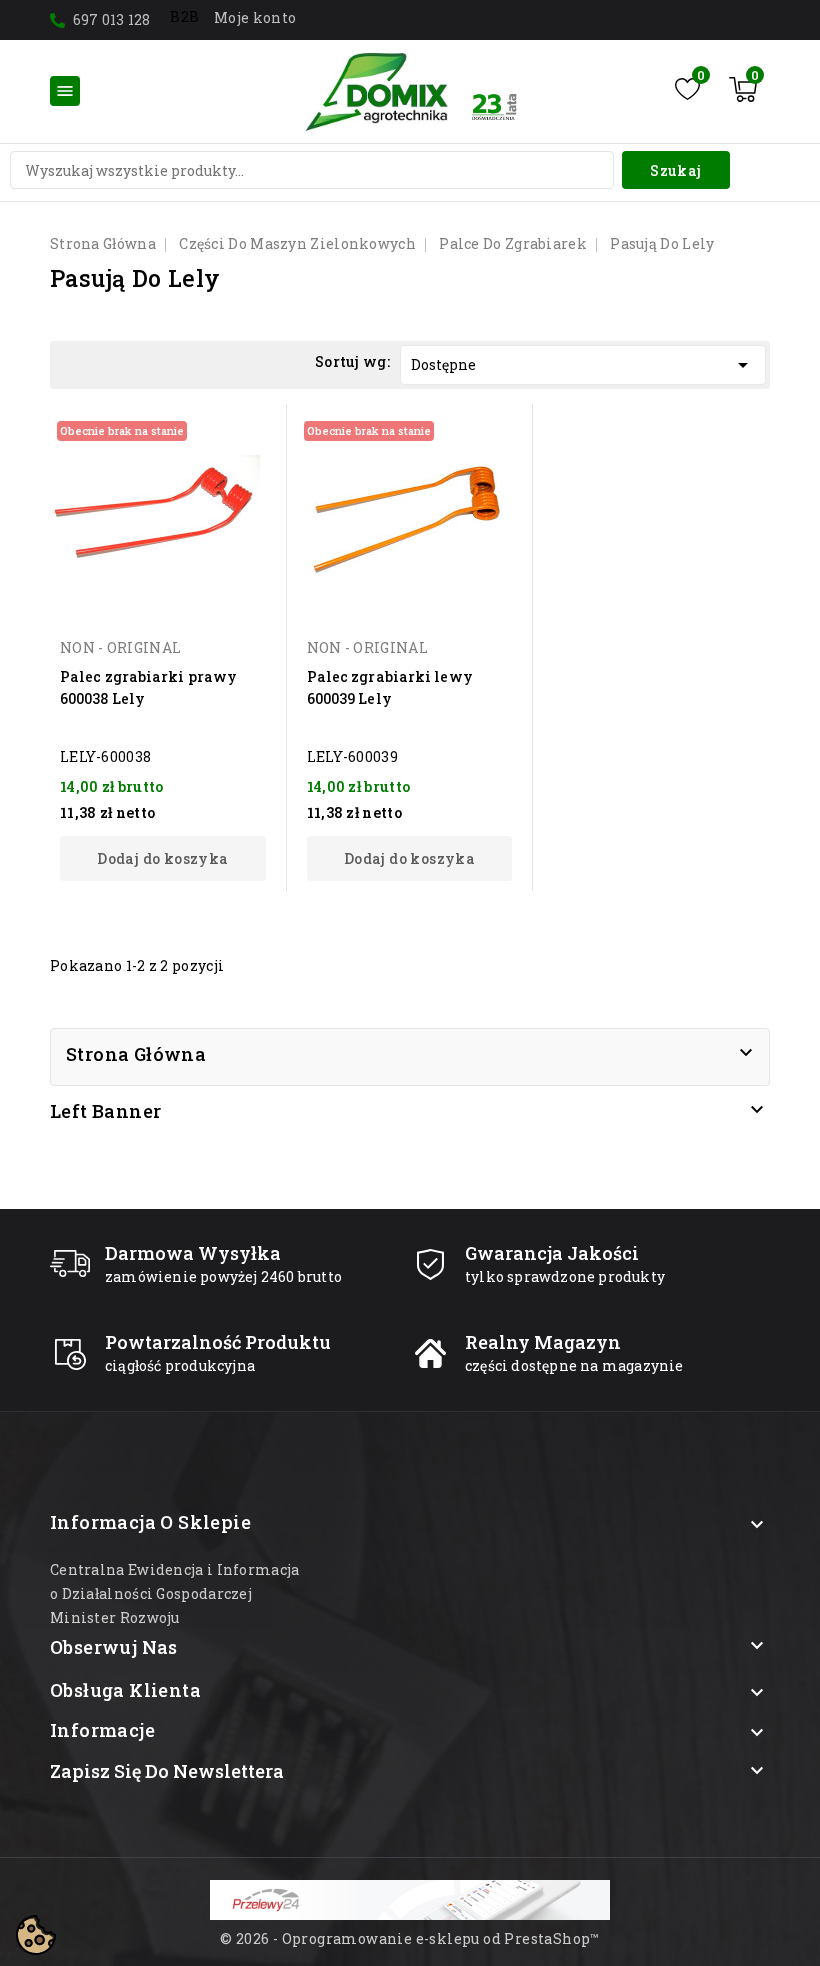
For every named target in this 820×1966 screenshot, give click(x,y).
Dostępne (583, 365)
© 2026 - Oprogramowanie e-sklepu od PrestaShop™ (410, 1938)
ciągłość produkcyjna (180, 1365)
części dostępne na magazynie (574, 1365)
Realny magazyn (543, 1342)
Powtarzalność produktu (218, 1342)
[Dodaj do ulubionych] (242, 466)
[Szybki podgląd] (242, 431)
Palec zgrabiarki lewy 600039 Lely (390, 687)
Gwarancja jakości (552, 1253)
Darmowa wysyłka (193, 1253)
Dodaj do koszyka (162, 858)
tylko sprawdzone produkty (565, 1276)
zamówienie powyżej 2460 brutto (223, 1276)
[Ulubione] (687, 89)
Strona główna (136, 1054)
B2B (184, 16)
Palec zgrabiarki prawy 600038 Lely (148, 687)
